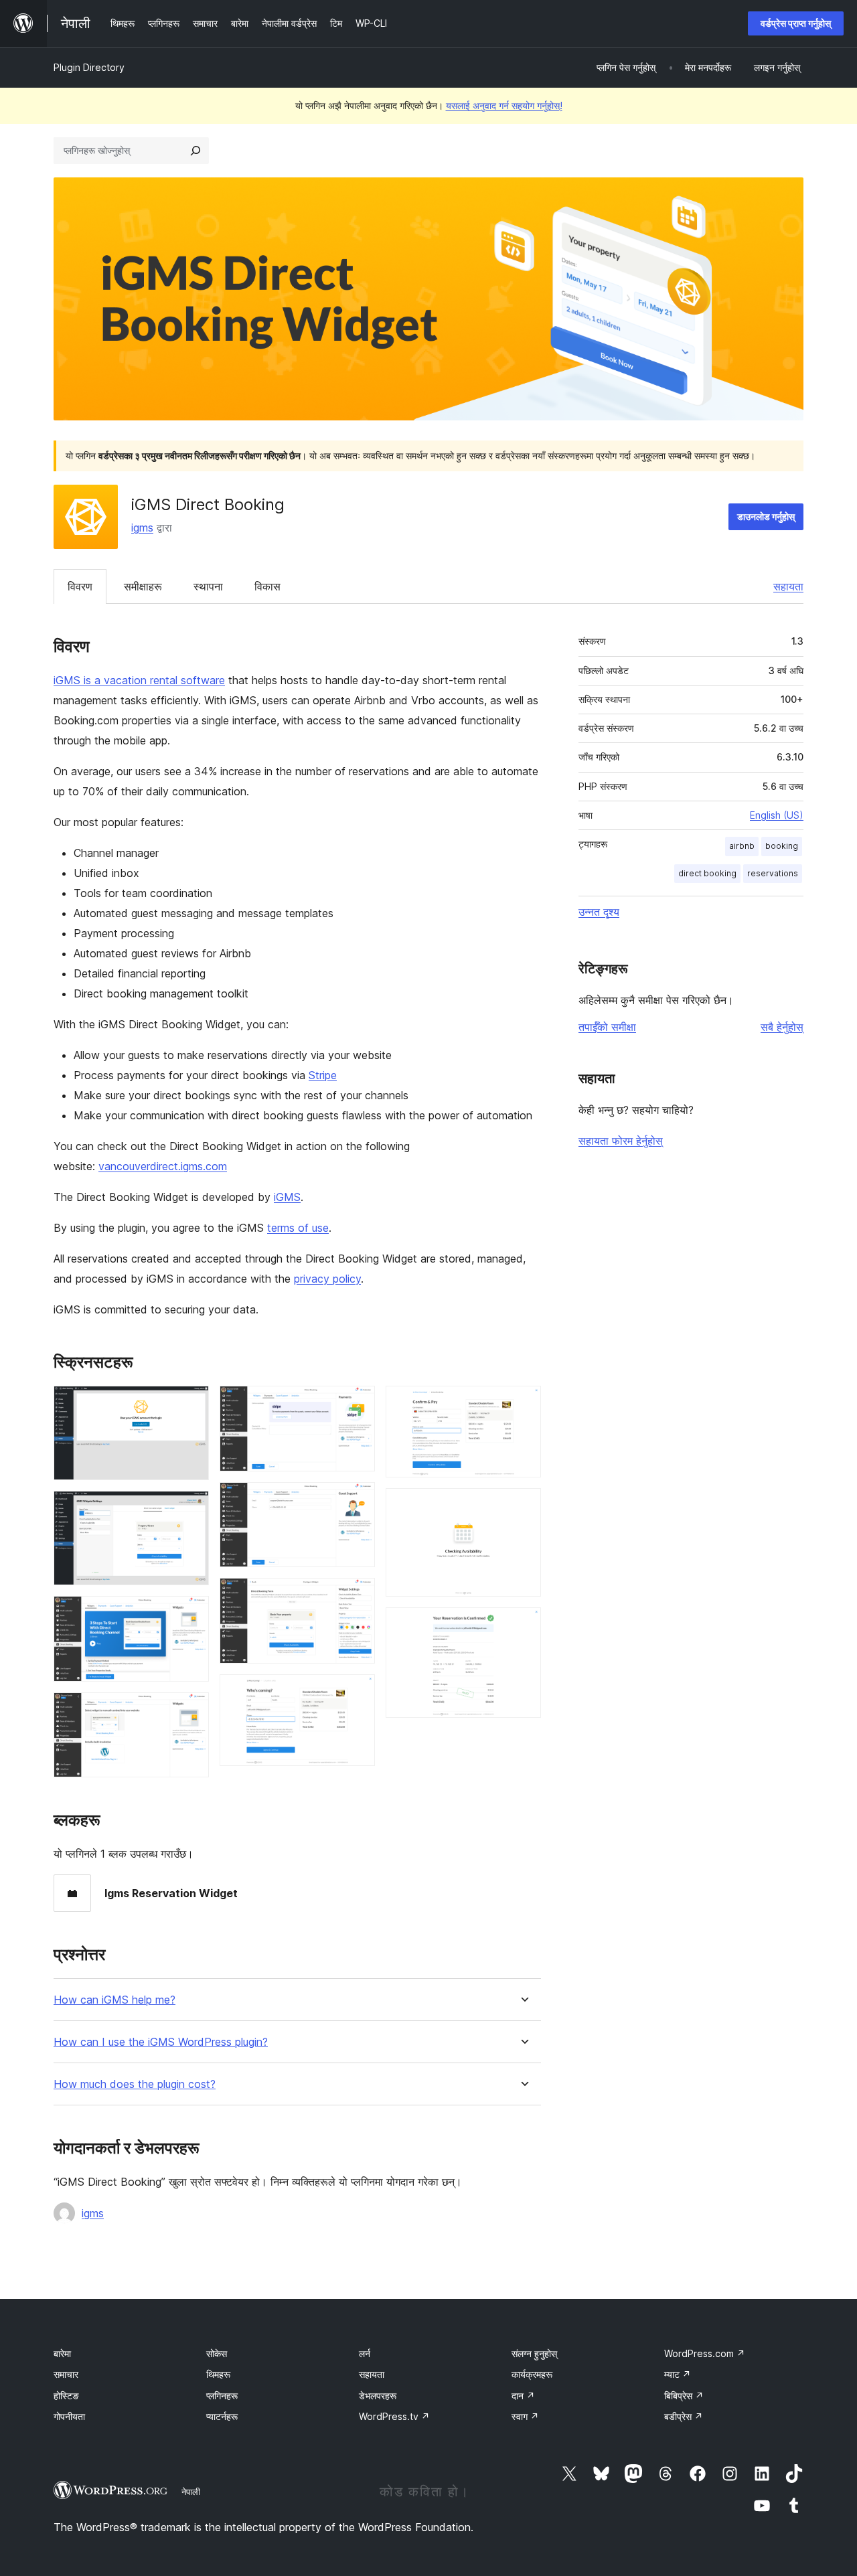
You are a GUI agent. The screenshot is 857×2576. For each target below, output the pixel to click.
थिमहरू (218, 2374)
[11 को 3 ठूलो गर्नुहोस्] (191, 1614)
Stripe (323, 1075)
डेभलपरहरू (378, 2396)
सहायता (788, 586)
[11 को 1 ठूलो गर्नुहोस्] (191, 1404)
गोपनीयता (69, 2416)
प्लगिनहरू (222, 2396)
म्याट (678, 2374)
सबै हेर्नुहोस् (782, 1027)
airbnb (742, 846)
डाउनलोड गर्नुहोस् (766, 516)
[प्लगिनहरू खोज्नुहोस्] (196, 151)
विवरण (80, 586)
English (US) (777, 815)
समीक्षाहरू (143, 586)
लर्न (365, 2353)
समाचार (66, 2374)
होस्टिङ (66, 2396)
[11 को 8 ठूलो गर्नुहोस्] (357, 1692)
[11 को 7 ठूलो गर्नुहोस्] (357, 1596)
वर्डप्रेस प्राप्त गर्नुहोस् (796, 23)
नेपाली (191, 2492)
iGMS (287, 1197)
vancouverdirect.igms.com (163, 1166)
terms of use (298, 1228)
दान (523, 2396)
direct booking (707, 873)
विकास (267, 586)
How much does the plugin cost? (135, 2084)
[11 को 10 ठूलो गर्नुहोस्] (523, 1506)
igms (142, 528)
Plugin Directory (89, 67)
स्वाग (525, 2416)
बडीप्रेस (684, 2416)
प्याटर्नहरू (222, 2416)
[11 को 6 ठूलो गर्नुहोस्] (357, 1500)
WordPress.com (705, 2353)
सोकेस (217, 2353)
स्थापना (208, 586)
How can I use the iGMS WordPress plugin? (161, 2042)
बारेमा (62, 2353)
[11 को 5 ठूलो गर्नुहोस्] (357, 1404)
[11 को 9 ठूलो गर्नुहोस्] (523, 1404)
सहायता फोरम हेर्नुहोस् (621, 1141)
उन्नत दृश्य (599, 912)
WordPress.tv (394, 2416)
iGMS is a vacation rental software (139, 680)
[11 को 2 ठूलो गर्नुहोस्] (191, 1509)
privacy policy (327, 1279)
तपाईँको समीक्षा (607, 1027)
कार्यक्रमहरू (532, 2374)
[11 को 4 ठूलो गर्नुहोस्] (191, 1710)
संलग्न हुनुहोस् (534, 2353)
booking (782, 846)
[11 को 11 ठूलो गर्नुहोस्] (523, 1625)
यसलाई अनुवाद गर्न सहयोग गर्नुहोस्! (504, 105)
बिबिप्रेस (684, 2396)
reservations (773, 873)
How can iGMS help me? (114, 2000)
